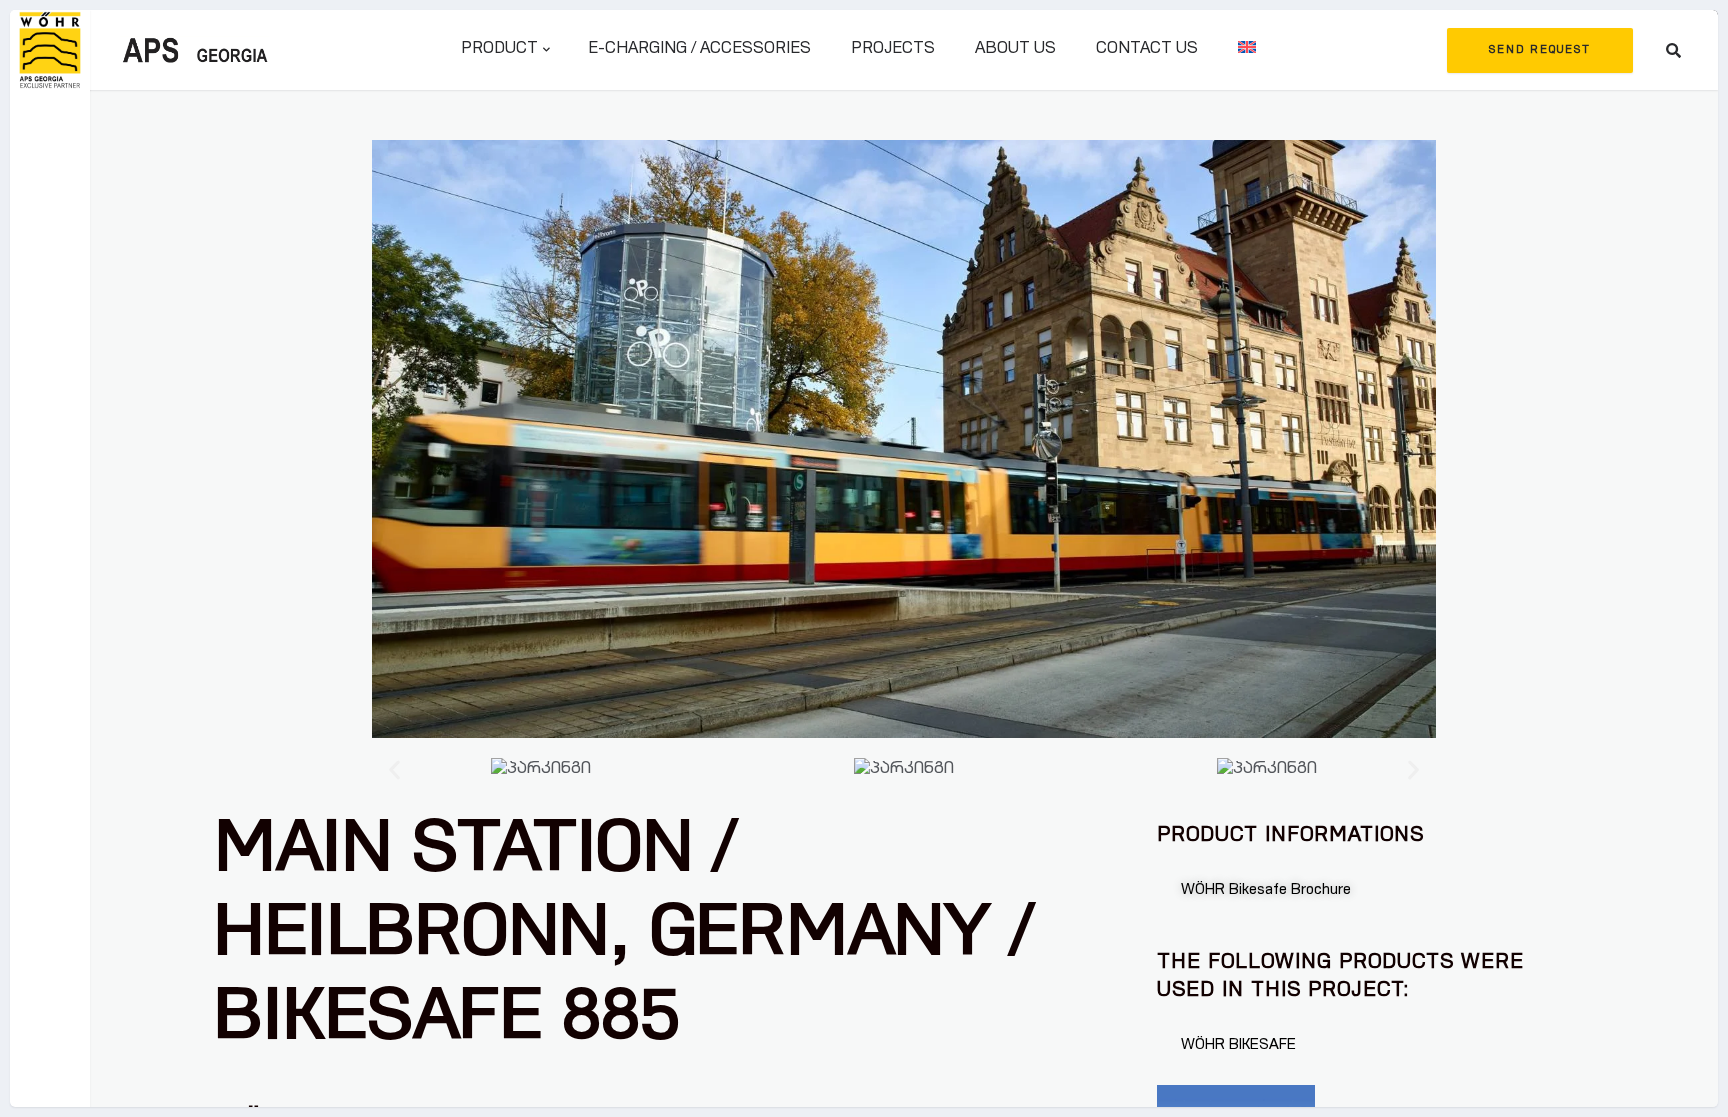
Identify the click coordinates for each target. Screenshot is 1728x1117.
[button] (394, 770)
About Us (1015, 50)
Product (499, 50)
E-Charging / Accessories (699, 50)
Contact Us (1147, 50)
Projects (893, 50)
